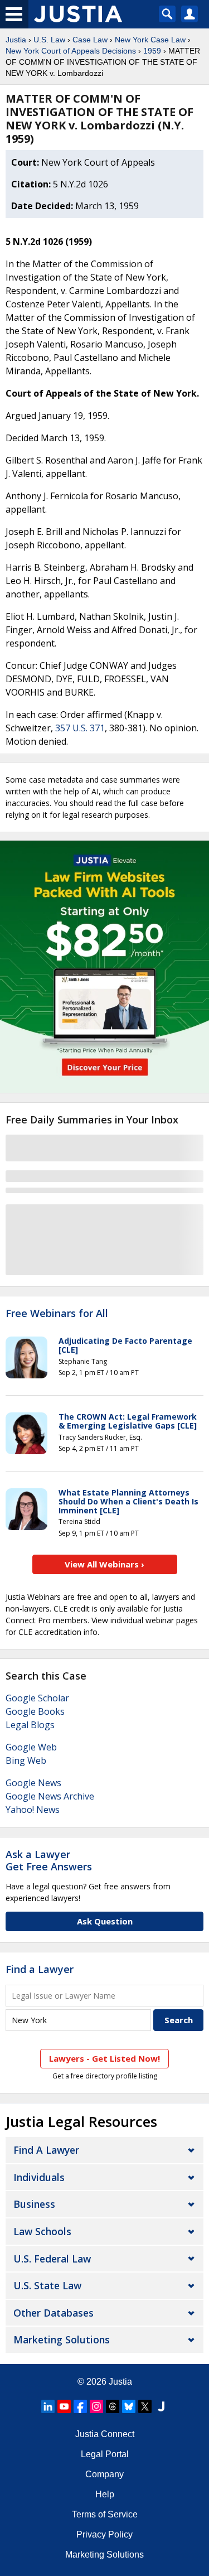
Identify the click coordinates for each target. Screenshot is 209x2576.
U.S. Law (49, 40)
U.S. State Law (47, 2285)
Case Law (90, 40)
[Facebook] (80, 2406)
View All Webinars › (104, 1564)
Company (104, 2474)
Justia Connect (105, 2434)
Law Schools (42, 2231)
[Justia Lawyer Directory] (161, 2406)
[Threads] (113, 2406)
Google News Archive (50, 1796)
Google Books (35, 1711)
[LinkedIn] (48, 2406)
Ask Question (105, 1921)
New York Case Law (150, 40)
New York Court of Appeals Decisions (71, 51)
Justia (16, 40)
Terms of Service (105, 2514)
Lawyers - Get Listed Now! (104, 2058)
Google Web (31, 1747)
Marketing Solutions (62, 2339)
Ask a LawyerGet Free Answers (49, 1860)
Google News (33, 1783)
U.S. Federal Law (52, 2259)
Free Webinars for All (57, 1314)
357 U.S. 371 (80, 728)
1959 (152, 51)
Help (105, 2494)
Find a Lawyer (40, 1969)
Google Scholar (37, 1698)
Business (34, 2204)
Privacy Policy (104, 2534)
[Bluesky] (129, 2406)
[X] (145, 2406)
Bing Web (26, 1760)
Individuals (39, 2177)
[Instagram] (96, 2406)
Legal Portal (105, 2454)
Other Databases (54, 2313)
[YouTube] (64, 2406)
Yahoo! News (33, 1810)
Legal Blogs (30, 1725)
